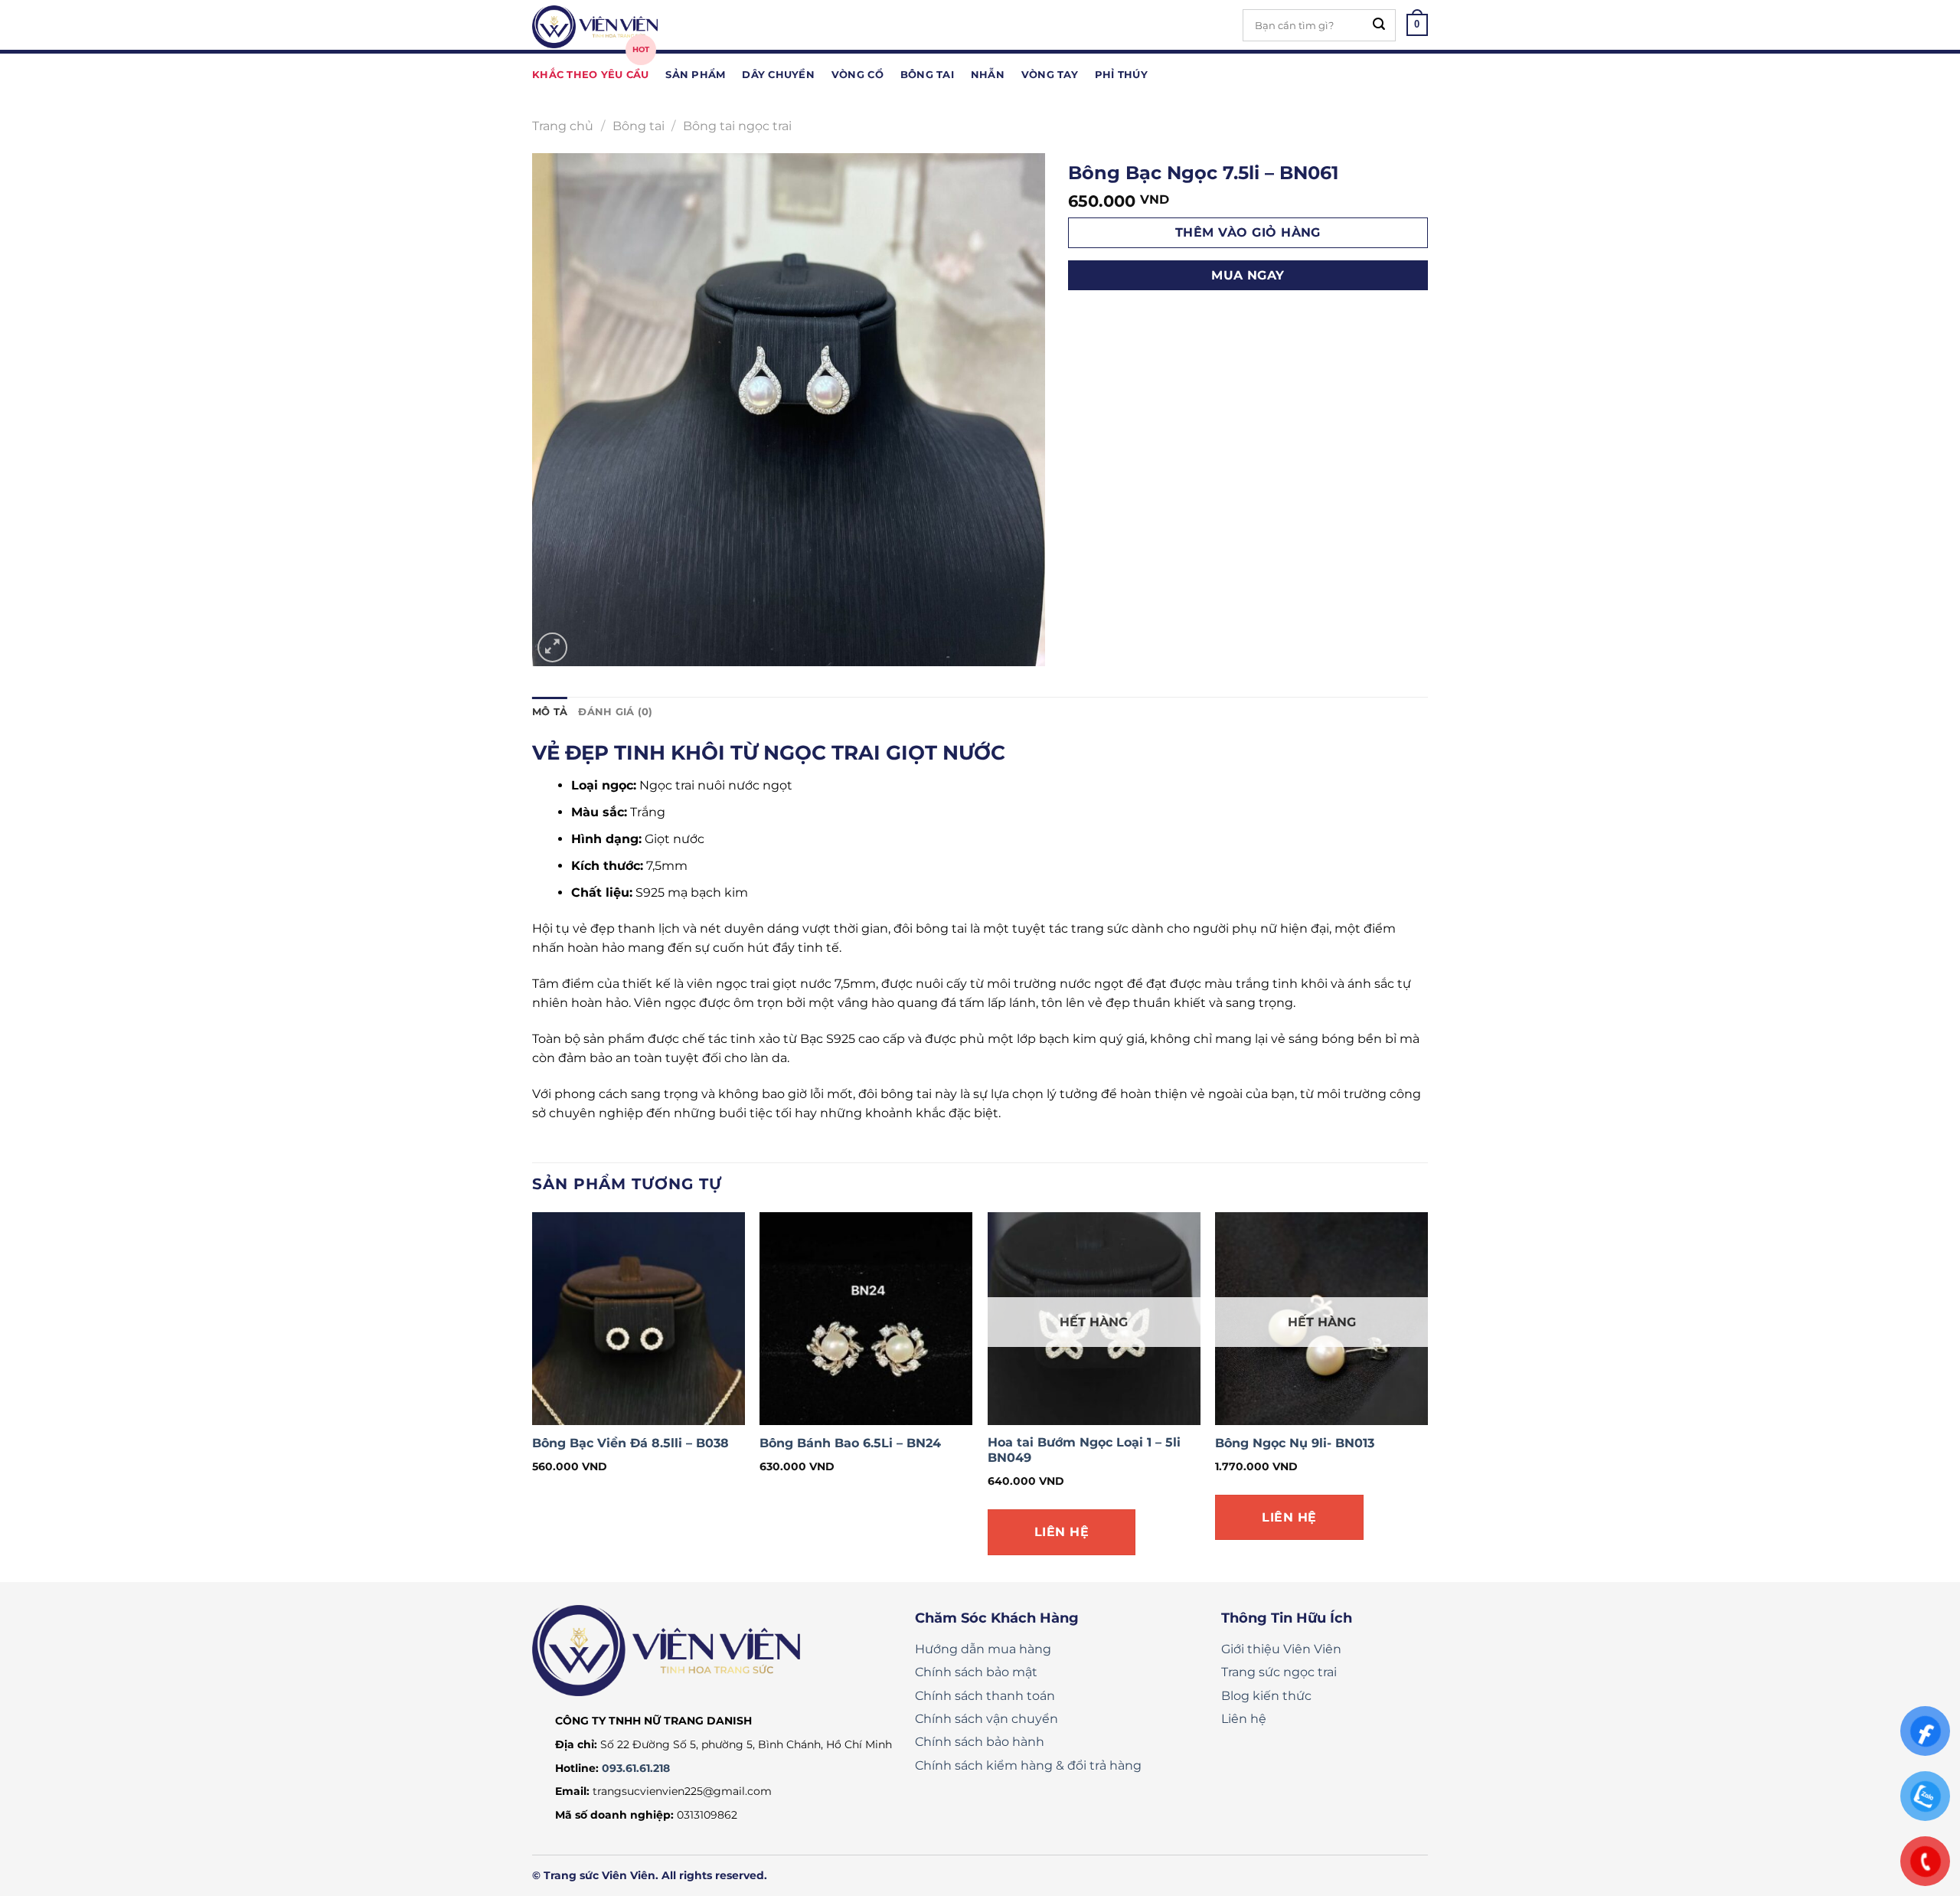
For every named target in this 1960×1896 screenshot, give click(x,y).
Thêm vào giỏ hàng (1248, 232)
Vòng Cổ (857, 75)
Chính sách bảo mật (976, 1672)
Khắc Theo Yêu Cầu (590, 75)
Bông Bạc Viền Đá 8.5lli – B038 (630, 1443)
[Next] (1427, 1396)
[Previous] (533, 1396)
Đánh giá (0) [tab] (615, 712)
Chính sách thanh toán (985, 1696)
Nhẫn (988, 75)
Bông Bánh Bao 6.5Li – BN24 (850, 1443)
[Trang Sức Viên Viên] (609, 27)
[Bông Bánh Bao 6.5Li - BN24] (866, 1319)
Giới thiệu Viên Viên (1281, 1649)
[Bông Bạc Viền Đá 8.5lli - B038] (639, 1319)
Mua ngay (1248, 275)
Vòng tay (1050, 75)
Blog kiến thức (1266, 1696)
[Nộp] (1379, 25)
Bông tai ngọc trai (737, 126)
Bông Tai (927, 75)
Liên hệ (1062, 1532)
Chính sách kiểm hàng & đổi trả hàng (1028, 1765)
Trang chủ (563, 126)
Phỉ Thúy (1121, 75)
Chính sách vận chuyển (987, 1719)
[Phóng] (552, 647)
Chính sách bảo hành (980, 1742)
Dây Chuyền (778, 75)
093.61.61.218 (636, 1768)
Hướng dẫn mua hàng (983, 1649)
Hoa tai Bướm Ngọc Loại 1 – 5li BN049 (1084, 1450)
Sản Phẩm (695, 75)
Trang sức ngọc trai (1279, 1672)
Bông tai (639, 126)
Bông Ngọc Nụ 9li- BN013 (1295, 1443)
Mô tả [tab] (550, 712)
